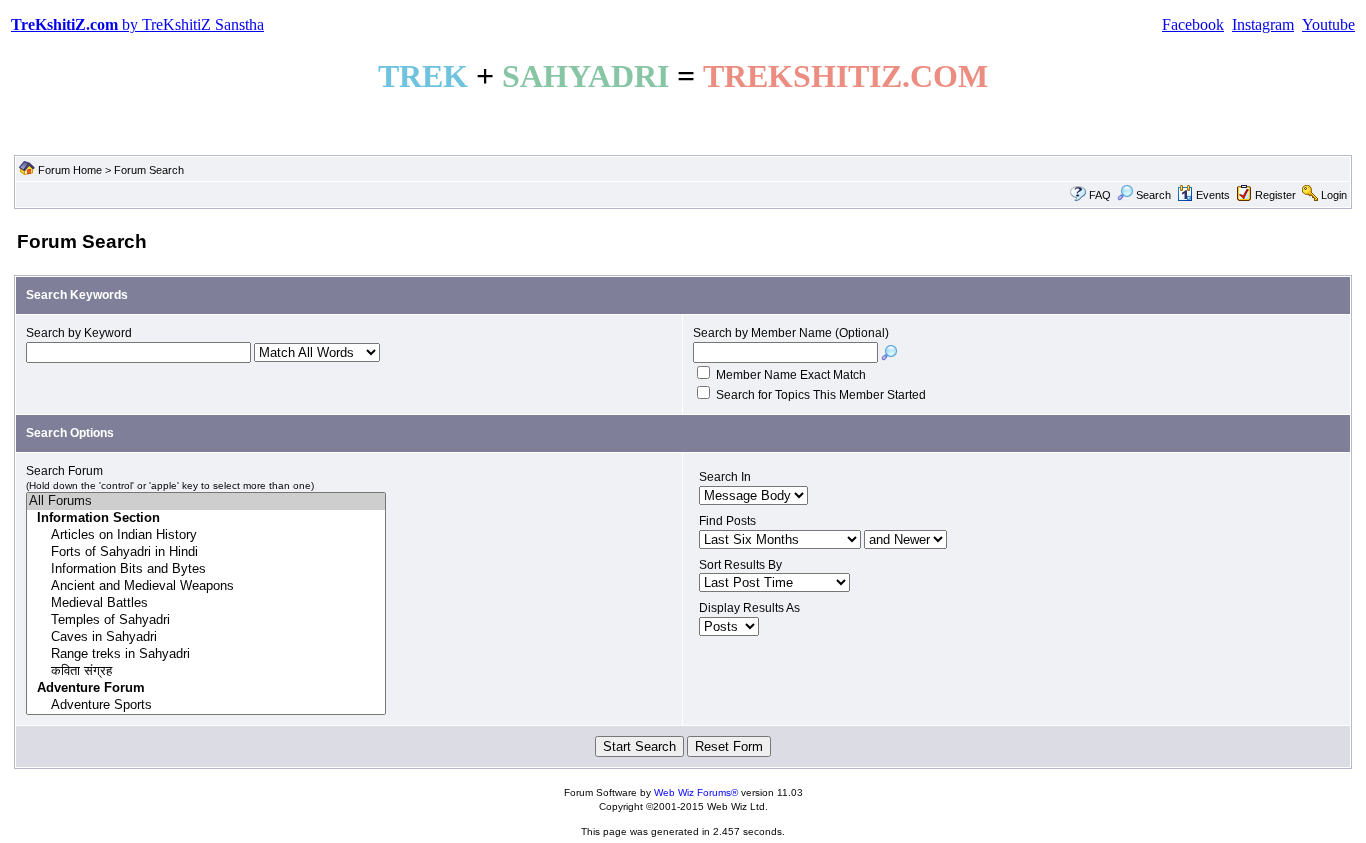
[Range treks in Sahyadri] (206, 654)
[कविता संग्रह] (206, 671)
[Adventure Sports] (206, 705)
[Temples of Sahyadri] (206, 620)
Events (1213, 195)
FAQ (1100, 195)
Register (1275, 195)
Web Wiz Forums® (696, 792)
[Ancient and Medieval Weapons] (206, 586)
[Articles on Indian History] (206, 535)
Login (1334, 195)
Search (1153, 195)
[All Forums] (206, 501)
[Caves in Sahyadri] (206, 637)
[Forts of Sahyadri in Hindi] (206, 552)
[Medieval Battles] (206, 603)
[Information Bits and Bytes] (206, 569)
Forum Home (70, 170)
